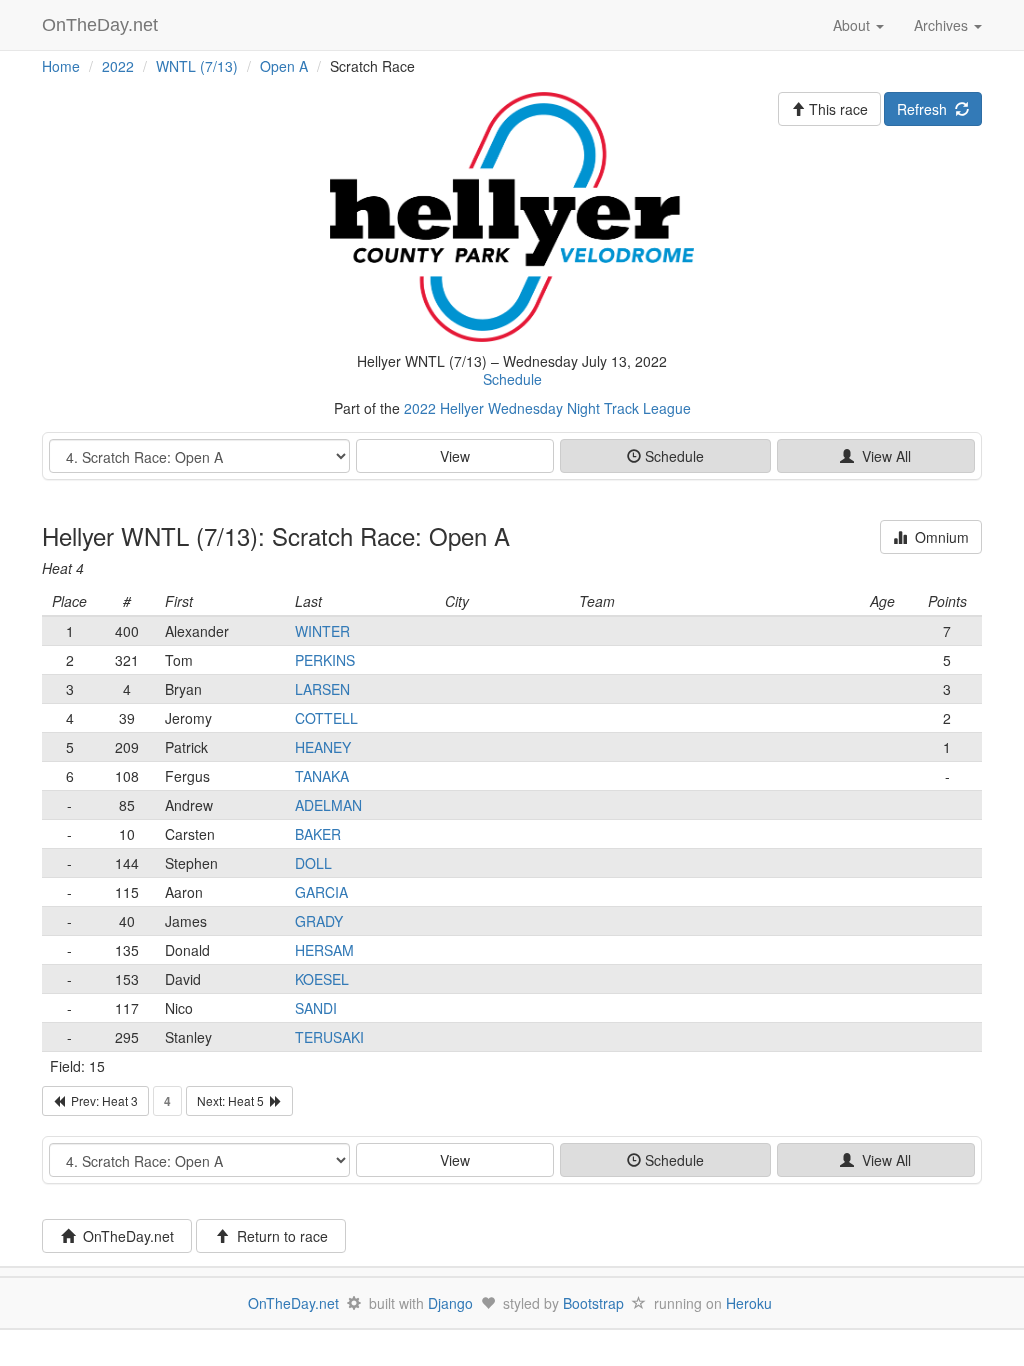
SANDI (316, 1008)
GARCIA (321, 892)
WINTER (322, 631)
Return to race (278, 1236)
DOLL (313, 863)
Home (61, 66)
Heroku (749, 1303)
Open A (284, 66)
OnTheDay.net (102, 25)
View (455, 456)
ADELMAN (328, 805)
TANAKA (322, 776)
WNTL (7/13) (197, 66)
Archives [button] (943, 25)
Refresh (926, 109)
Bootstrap (593, 1303)
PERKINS (325, 660)
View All (882, 456)
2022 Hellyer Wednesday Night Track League (547, 408)
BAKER (318, 834)
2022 (118, 66)
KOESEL (322, 979)
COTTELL (326, 718)
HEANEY (323, 747)
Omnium (938, 537)
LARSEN (322, 689)
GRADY (319, 921)
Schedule (512, 379)
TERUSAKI (329, 1037)
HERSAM (324, 950)
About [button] (853, 25)
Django (450, 1303)
